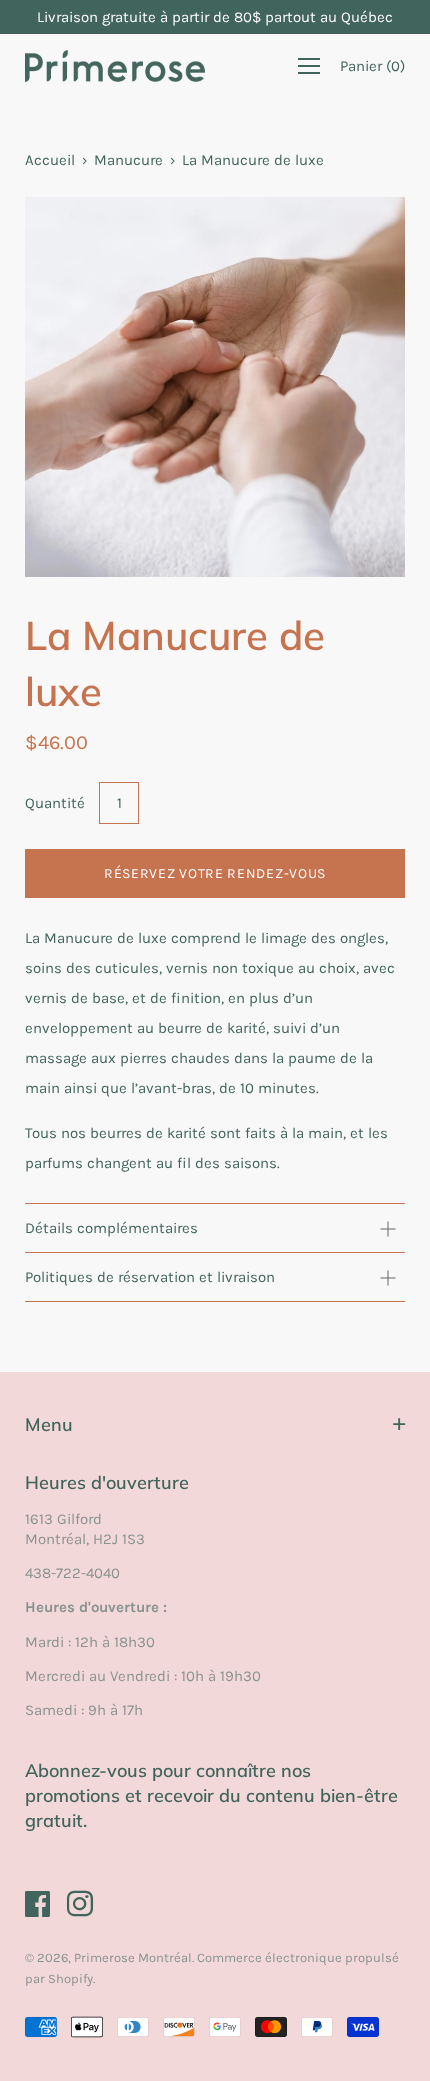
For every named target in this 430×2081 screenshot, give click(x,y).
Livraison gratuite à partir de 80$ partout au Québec (215, 17)
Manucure (128, 160)
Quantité (55, 803)
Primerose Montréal (133, 1957)
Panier (372, 66)
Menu (49, 1424)
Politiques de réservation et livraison (150, 1277)
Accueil (50, 160)
